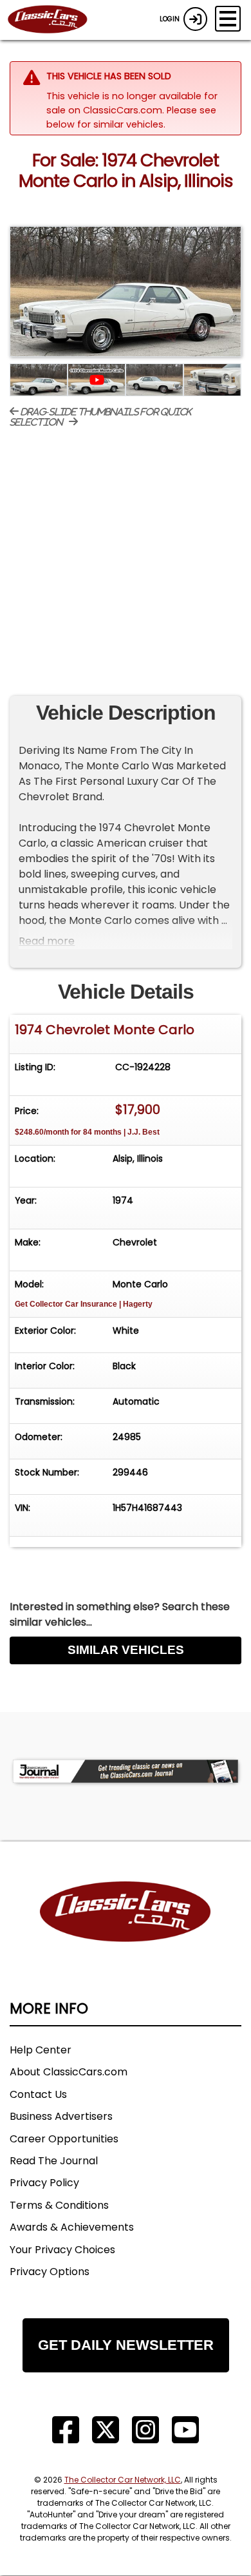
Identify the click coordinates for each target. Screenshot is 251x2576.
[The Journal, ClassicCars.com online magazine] (126, 1772)
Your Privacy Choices (62, 2250)
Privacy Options (50, 2272)
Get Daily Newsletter (126, 2345)
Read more (47, 941)
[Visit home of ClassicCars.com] (126, 1931)
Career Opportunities (64, 2139)
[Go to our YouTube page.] (185, 2430)
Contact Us (38, 2094)
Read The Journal (54, 2161)
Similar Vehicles (126, 1650)
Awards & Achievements (72, 2227)
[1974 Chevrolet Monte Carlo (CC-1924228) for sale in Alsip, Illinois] (126, 292)
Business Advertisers (61, 2116)
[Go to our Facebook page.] (66, 2430)
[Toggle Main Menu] (228, 19)
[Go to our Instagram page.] (145, 2430)
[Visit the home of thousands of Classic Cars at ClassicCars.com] (55, 20)
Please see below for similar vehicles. (131, 117)
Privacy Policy (44, 2183)
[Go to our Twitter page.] (106, 2430)
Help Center (41, 2050)
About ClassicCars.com (69, 2072)
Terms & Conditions (59, 2205)
